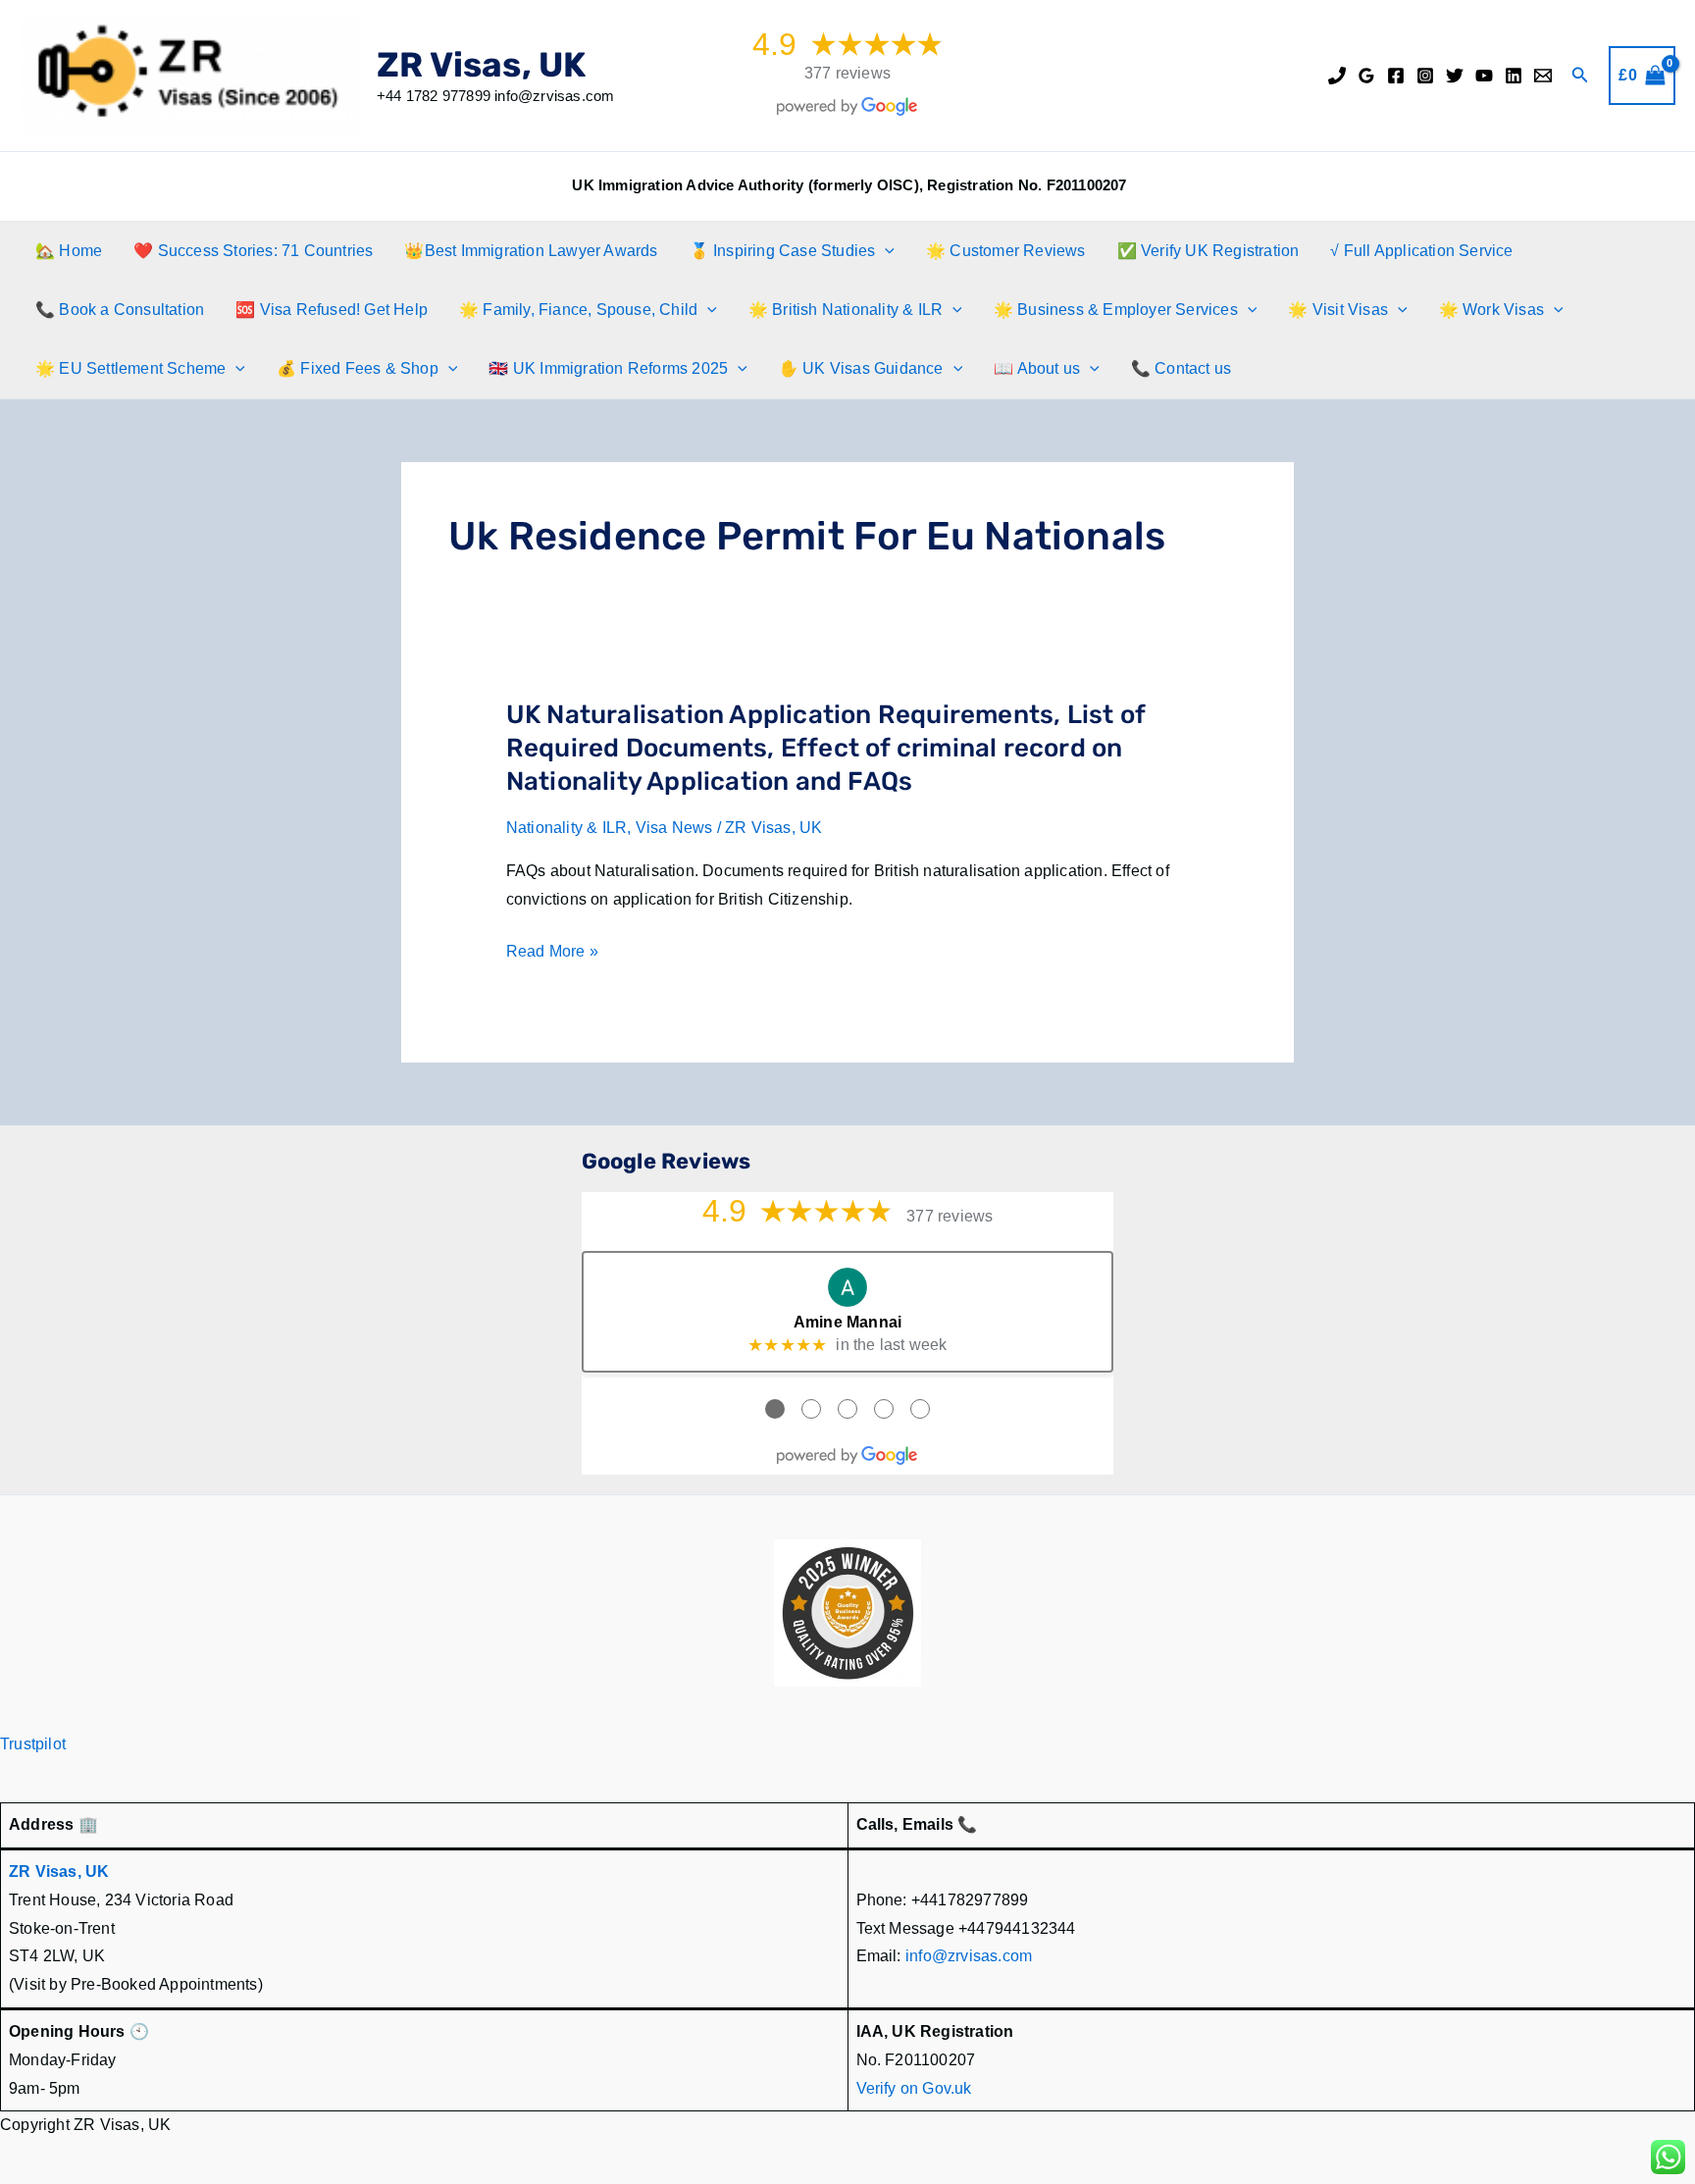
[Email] (1543, 76)
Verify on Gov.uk (914, 2088)
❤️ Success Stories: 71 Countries (253, 251)
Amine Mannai (847, 1322)
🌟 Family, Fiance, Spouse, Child (578, 310)
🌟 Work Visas (1491, 310)
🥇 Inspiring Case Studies (783, 251)
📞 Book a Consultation (120, 310)
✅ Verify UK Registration (1208, 251)
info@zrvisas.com (969, 1956)
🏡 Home (69, 251)
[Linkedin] (1514, 76)
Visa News (674, 828)
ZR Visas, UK (481, 65)
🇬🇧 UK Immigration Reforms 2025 (608, 368)
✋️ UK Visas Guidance (861, 368)
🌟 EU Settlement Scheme (130, 368)
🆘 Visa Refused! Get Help (332, 310)
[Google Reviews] (1366, 76)
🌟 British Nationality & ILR (846, 310)
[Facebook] (1396, 76)
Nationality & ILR (566, 828)
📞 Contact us (1181, 368)
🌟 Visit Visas (1338, 310)
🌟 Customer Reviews (1006, 251)
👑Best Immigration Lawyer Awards (531, 251)
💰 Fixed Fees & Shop (358, 368)
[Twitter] (1455, 76)
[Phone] (1337, 76)
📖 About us (1037, 368)
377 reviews (847, 73)
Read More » (552, 954)
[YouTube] (1484, 76)
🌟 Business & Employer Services (1116, 310)
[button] (1580, 76)
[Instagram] (1425, 76)
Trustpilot (33, 1744)
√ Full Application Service (1421, 251)
